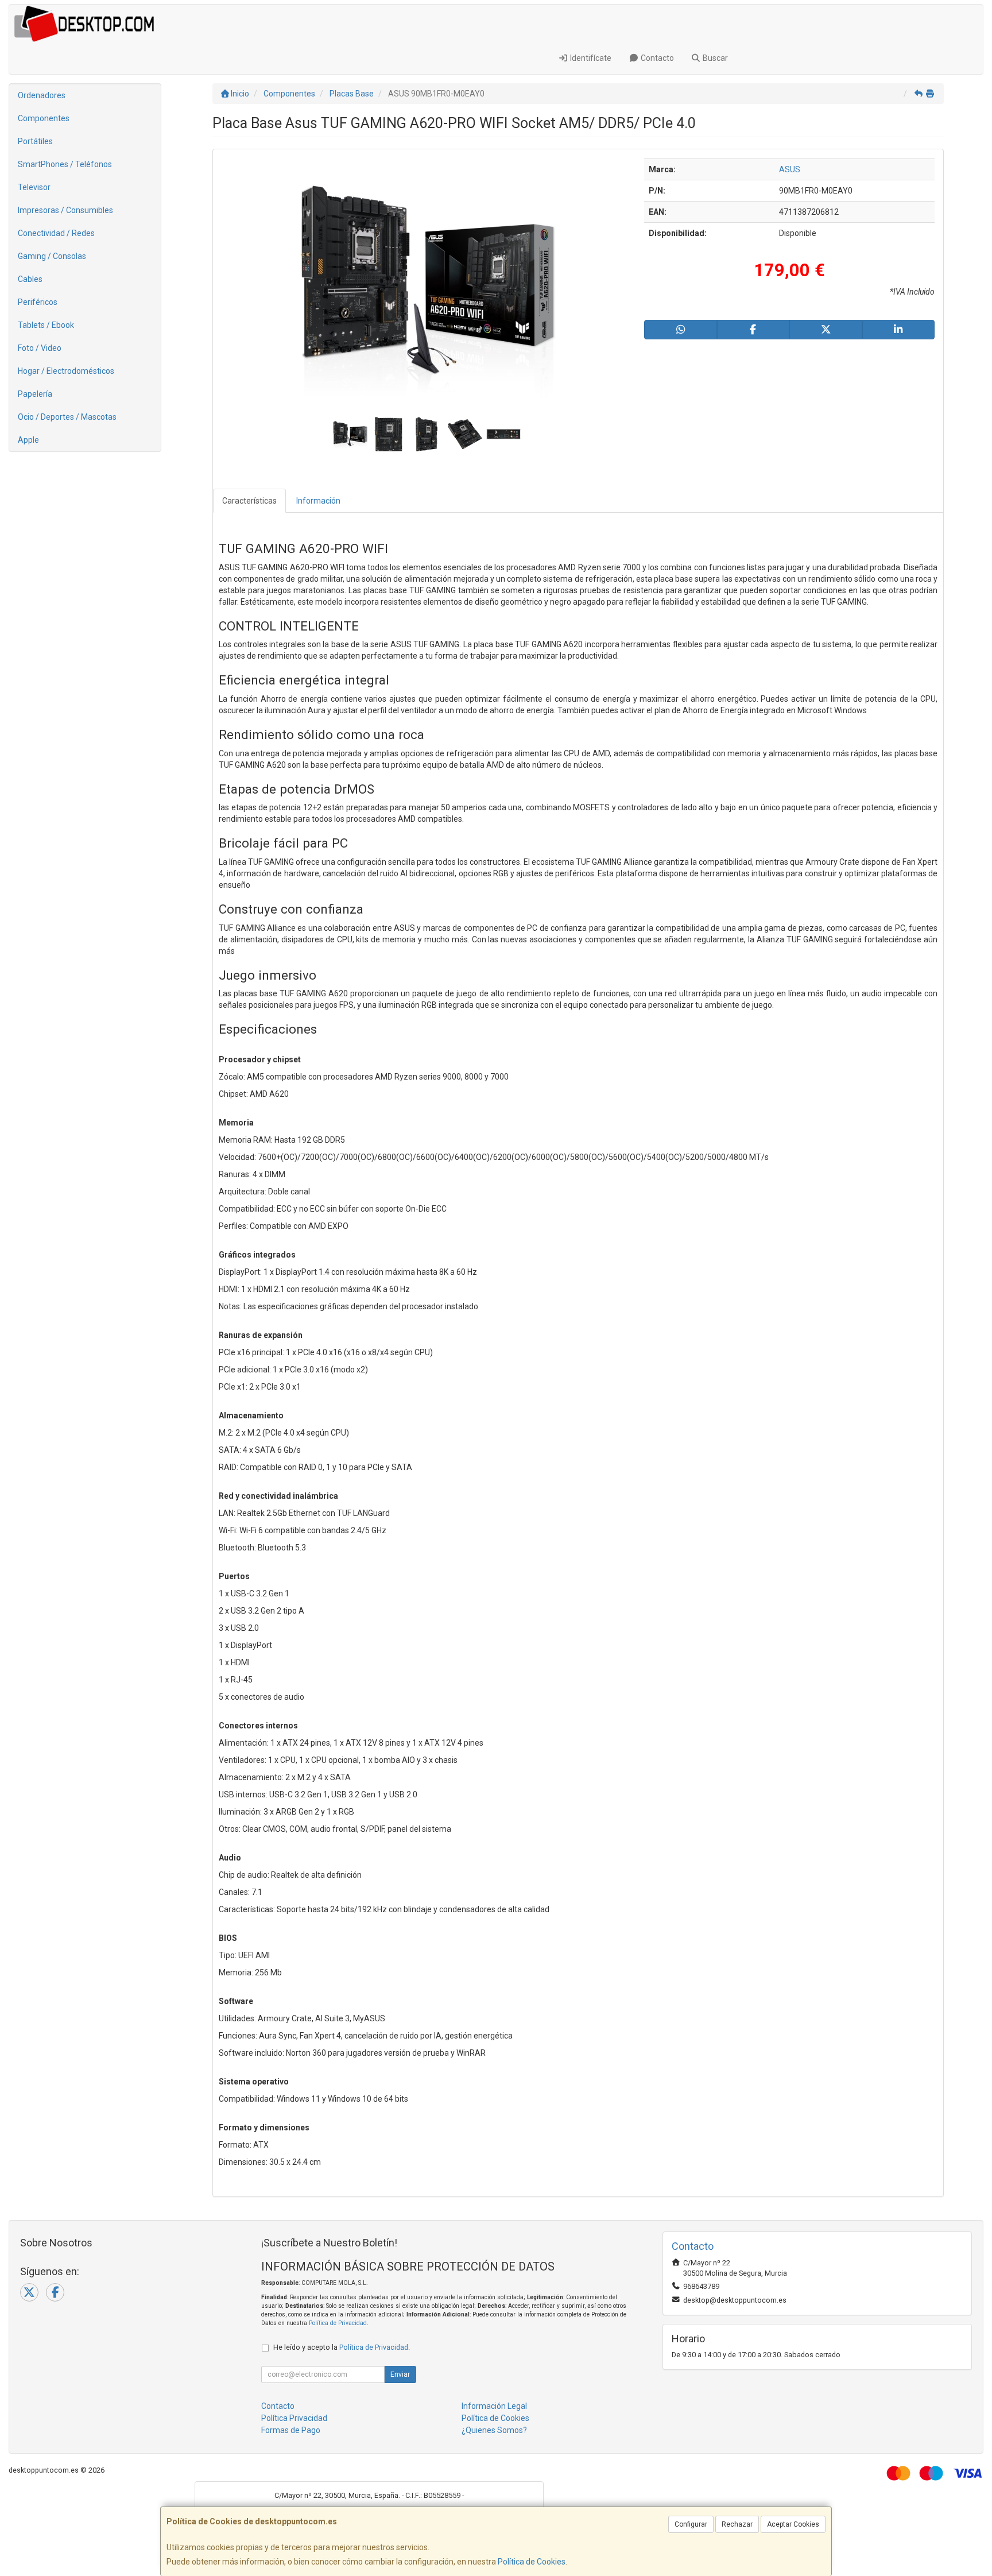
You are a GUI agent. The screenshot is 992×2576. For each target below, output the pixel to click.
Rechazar (737, 2524)
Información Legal (494, 2406)
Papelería (35, 394)
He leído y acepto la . (342, 2347)
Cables (30, 279)
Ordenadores (42, 95)
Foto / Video (40, 348)
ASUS (790, 169)
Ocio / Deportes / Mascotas (67, 417)
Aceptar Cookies (793, 2524)
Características (249, 501)
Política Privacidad (294, 2418)
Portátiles (35, 141)
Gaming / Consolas (52, 256)
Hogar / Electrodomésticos (66, 371)
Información (318, 501)
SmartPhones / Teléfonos (65, 164)
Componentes (44, 118)
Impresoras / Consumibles (65, 210)
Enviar (400, 2374)
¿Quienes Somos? (494, 2430)
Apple (28, 440)
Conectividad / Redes (56, 233)
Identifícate (590, 58)
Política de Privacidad (338, 2323)
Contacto (656, 58)
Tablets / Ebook (46, 325)
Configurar (691, 2524)
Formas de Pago (291, 2430)
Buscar (714, 58)
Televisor (34, 187)
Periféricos (38, 302)
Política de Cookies (532, 2562)
